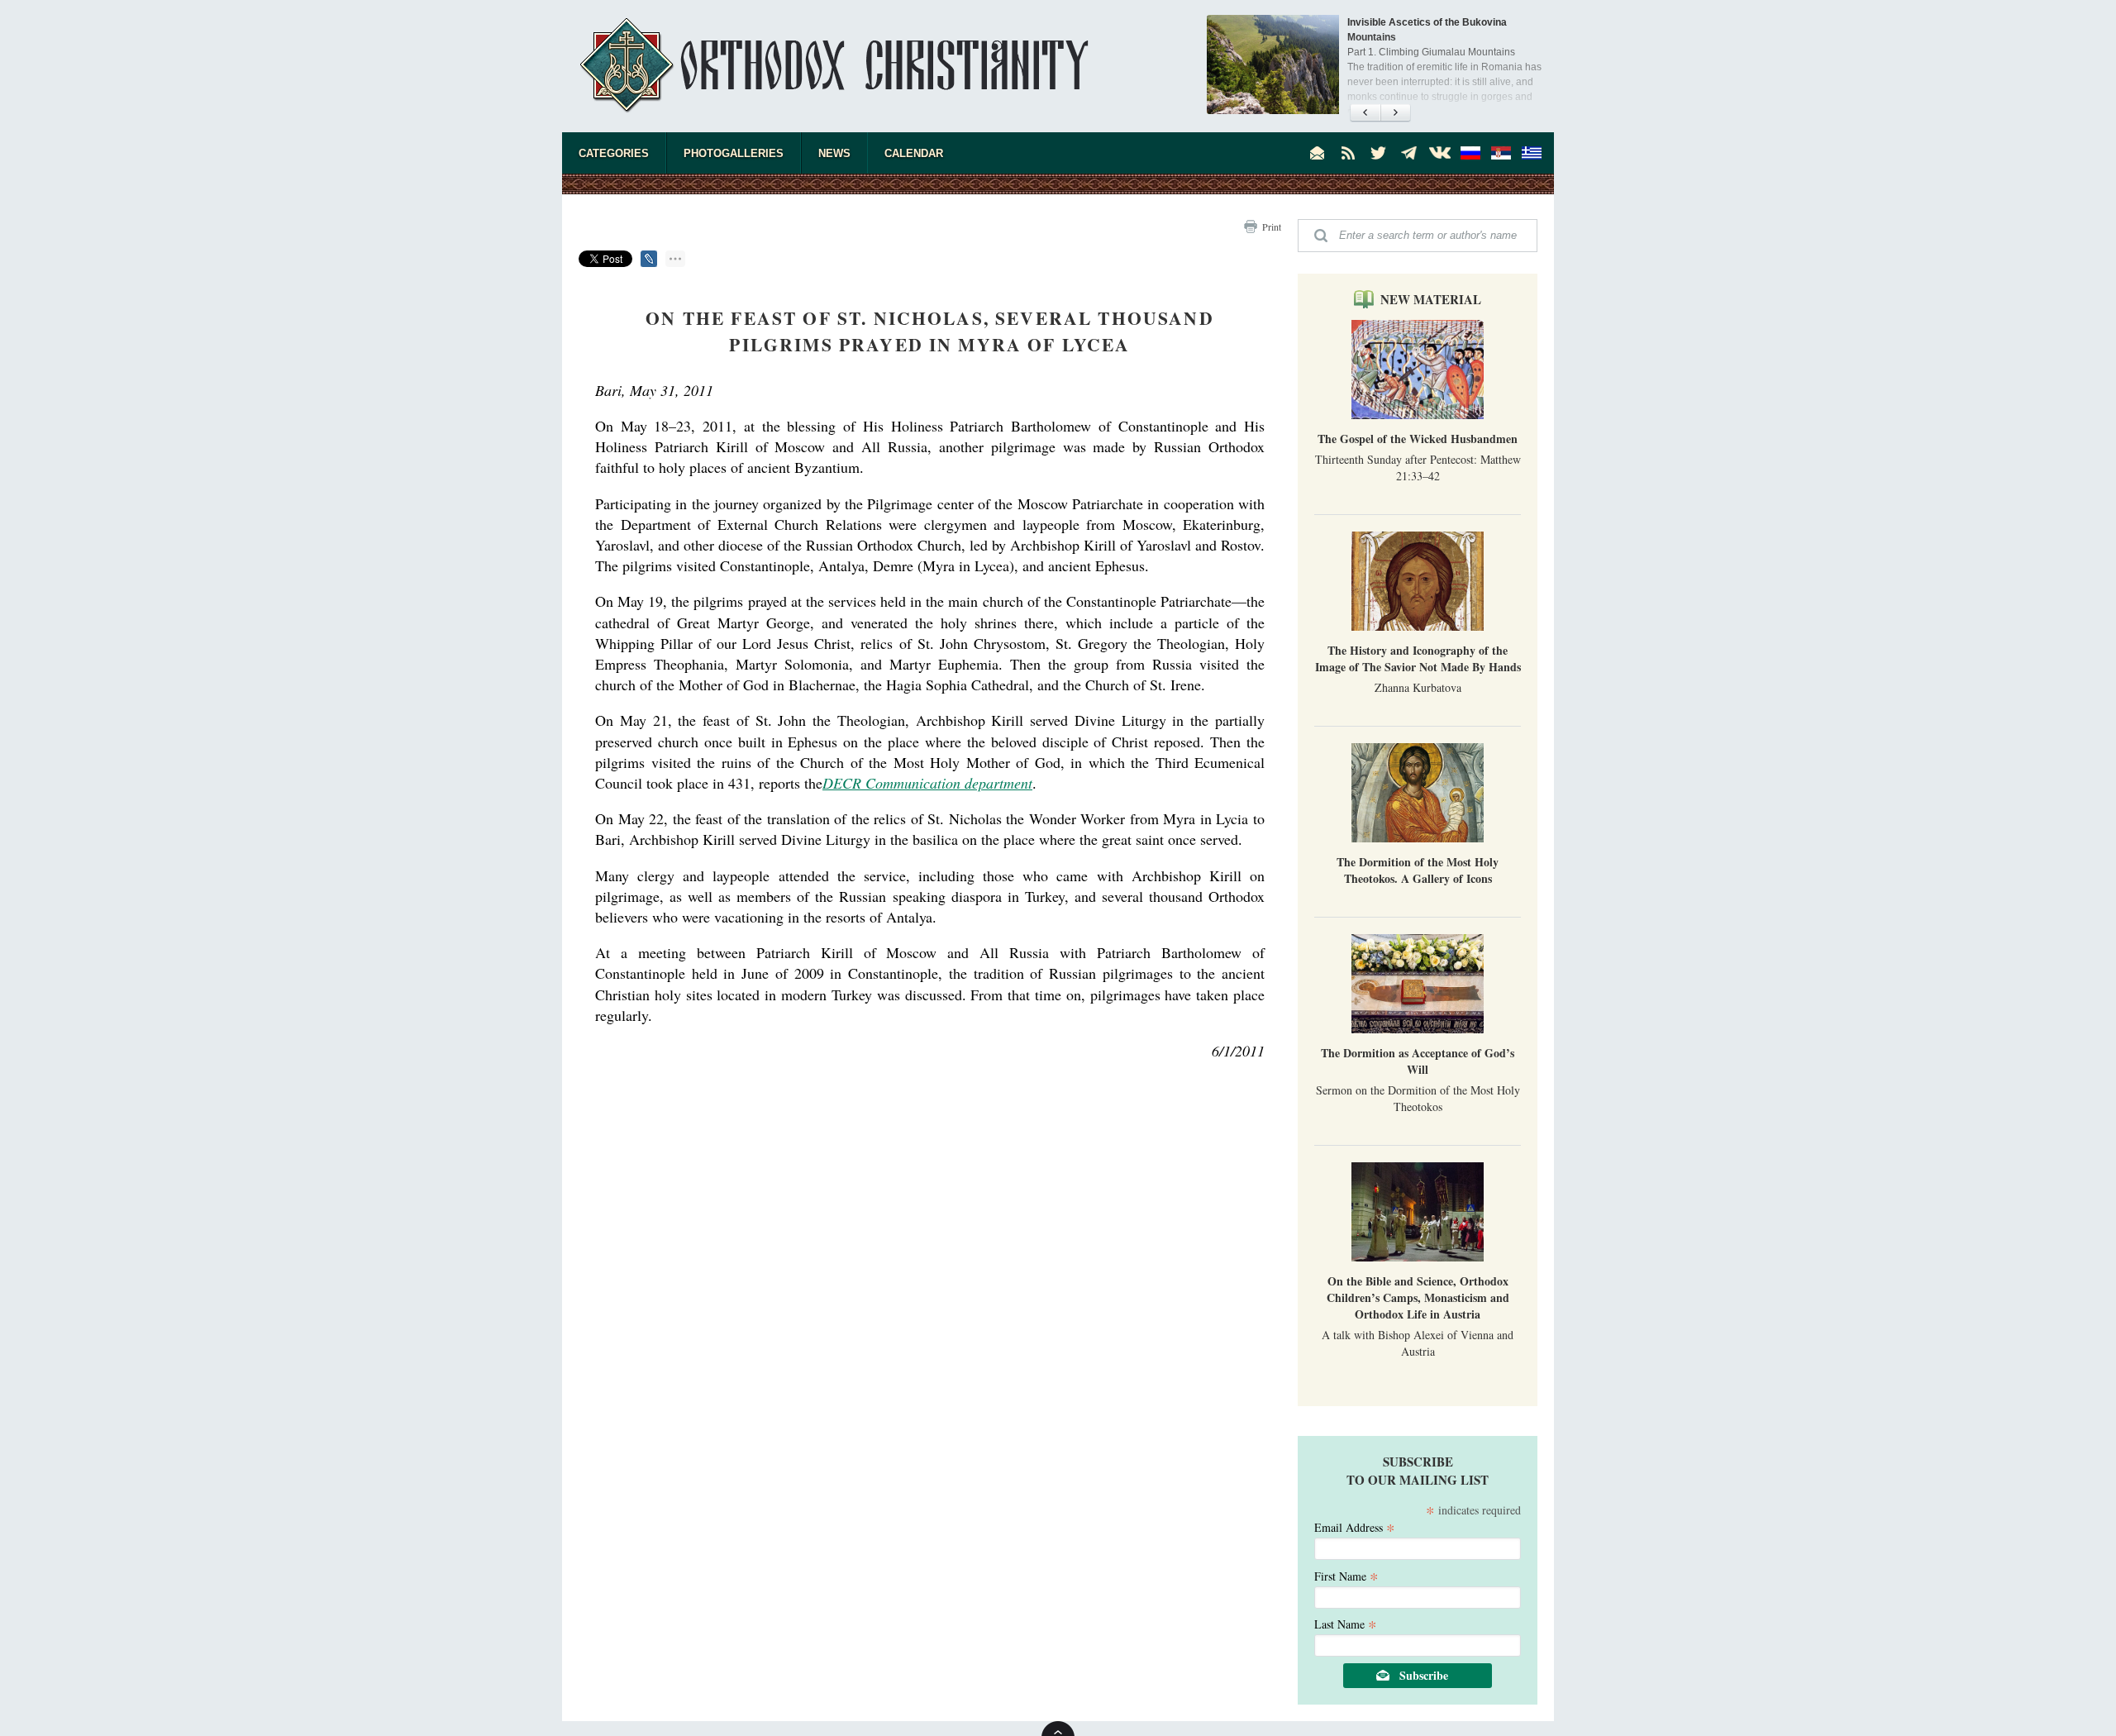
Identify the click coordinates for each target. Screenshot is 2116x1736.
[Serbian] (1501, 153)
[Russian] (1470, 153)
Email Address (1355, 1526)
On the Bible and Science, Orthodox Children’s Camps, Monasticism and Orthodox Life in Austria (1418, 1297)
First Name (1346, 1575)
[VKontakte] (1440, 153)
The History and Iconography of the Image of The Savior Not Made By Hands (1418, 658)
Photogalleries (734, 153)
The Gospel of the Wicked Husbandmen (1418, 439)
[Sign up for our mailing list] (1318, 153)
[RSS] (1348, 153)
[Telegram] (1409, 153)
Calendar (914, 153)
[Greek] (1532, 153)
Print (1272, 227)
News (834, 153)
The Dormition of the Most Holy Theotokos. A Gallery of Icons (1418, 870)
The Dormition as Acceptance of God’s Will (1418, 1061)
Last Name (1346, 1623)
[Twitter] (1379, 153)
